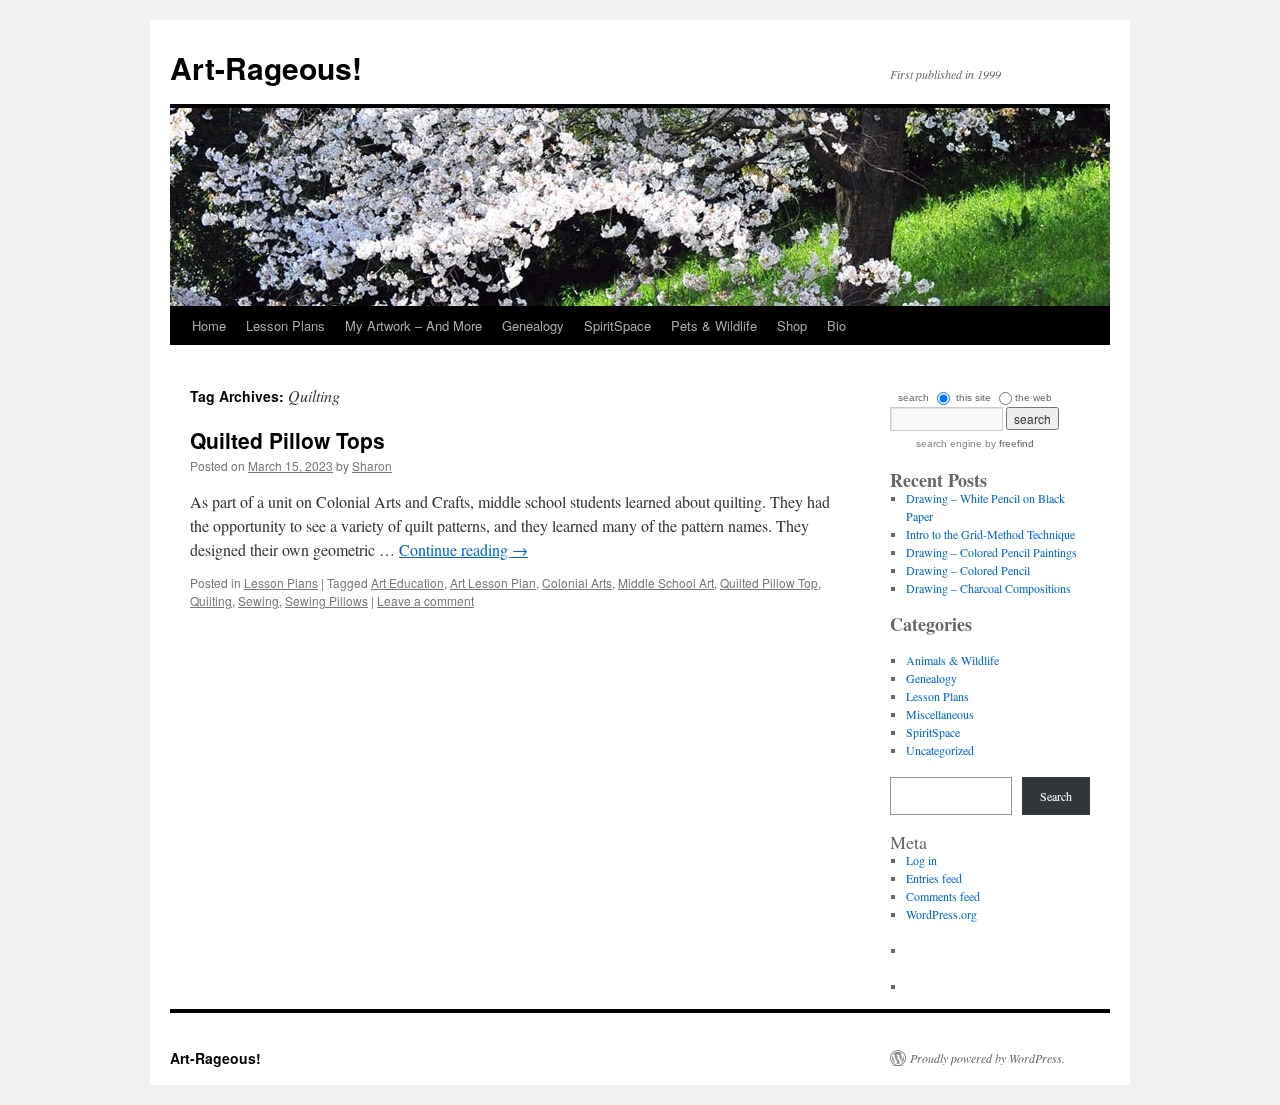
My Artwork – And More (413, 325)
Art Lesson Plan (493, 582)
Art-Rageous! (266, 67)
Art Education (407, 582)
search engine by (975, 443)
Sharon (372, 465)
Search (1056, 796)
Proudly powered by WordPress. (987, 1058)
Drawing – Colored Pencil (968, 570)
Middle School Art (666, 582)
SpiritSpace (617, 325)
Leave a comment (425, 600)
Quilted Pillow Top (769, 582)
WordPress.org (941, 914)
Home (209, 325)
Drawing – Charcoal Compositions (988, 588)
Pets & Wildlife (714, 325)
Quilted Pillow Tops (287, 440)
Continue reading (463, 549)
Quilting (211, 600)
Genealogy (533, 325)
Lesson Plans (285, 325)
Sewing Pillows (326, 600)
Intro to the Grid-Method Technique (990, 534)
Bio (836, 325)
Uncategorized (940, 750)
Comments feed (943, 896)
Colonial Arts (577, 582)
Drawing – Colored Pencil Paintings (991, 552)
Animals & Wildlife (952, 660)
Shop (792, 325)
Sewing (258, 600)
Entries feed (934, 878)
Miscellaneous (940, 714)
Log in (921, 860)
